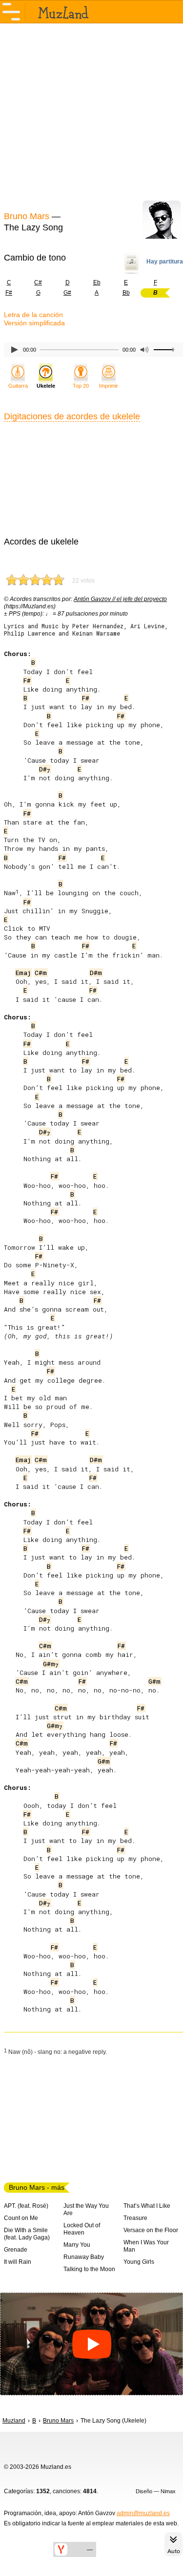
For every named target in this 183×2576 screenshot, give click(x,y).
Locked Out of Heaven (82, 2229)
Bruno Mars (27, 216)
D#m (96, 973)
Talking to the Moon (89, 2269)
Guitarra (18, 386)
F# (27, 680)
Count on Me (21, 2218)
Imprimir (109, 386)
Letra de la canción (33, 315)
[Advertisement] (91, 116)
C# (38, 282)
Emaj (23, 973)
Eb (97, 282)
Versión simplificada (34, 323)
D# (45, 769)
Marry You (77, 2245)
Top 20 (81, 386)
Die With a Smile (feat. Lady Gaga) (27, 2234)
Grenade (16, 2250)
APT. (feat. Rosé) (26, 2206)
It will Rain (18, 2262)
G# (67, 293)
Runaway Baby (84, 2257)
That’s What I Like (147, 2206)
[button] (91, 2344)
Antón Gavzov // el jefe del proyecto (120, 599)
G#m (51, 1664)
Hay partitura (165, 262)
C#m (41, 973)
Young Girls (139, 2262)
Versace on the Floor (151, 2230)
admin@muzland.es (143, 2513)
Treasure (135, 2218)
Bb (126, 293)
